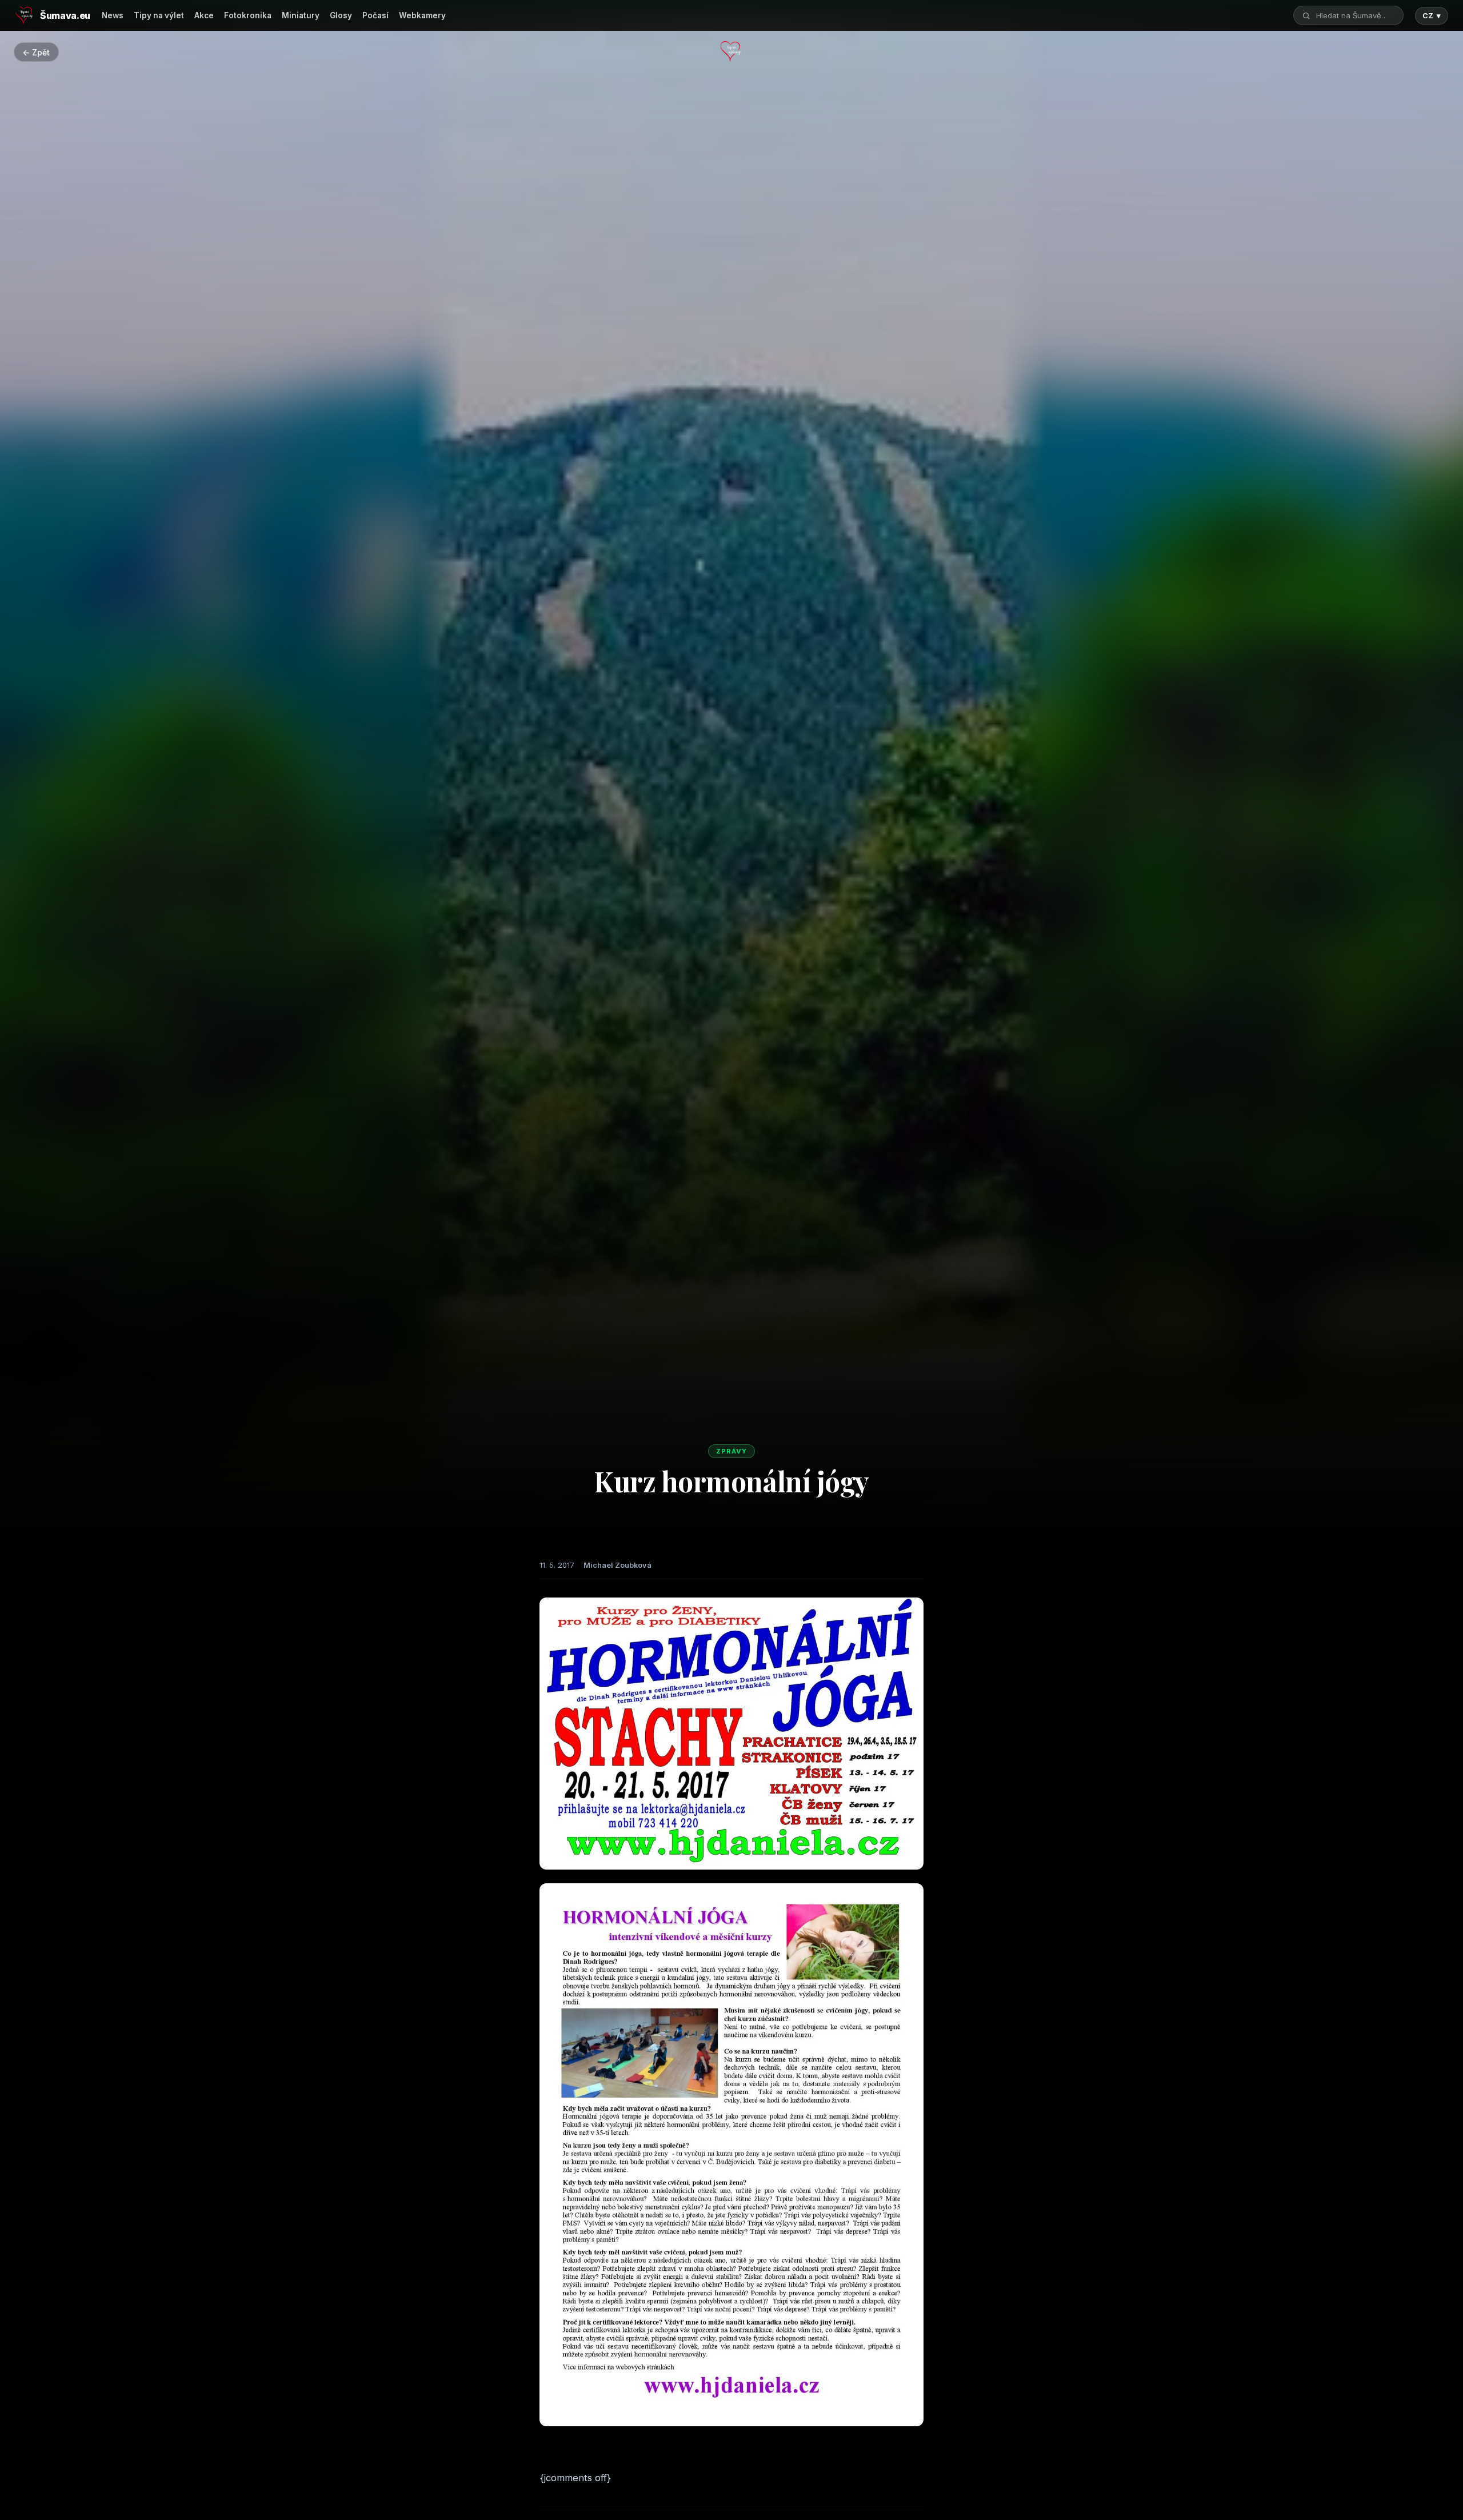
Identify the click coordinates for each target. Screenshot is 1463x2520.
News (113, 15)
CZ (1432, 16)
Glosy (341, 15)
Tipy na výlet (159, 15)
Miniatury (301, 15)
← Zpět (36, 52)
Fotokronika (248, 15)
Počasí (375, 15)
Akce (204, 15)
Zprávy (731, 1451)
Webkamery (422, 15)
